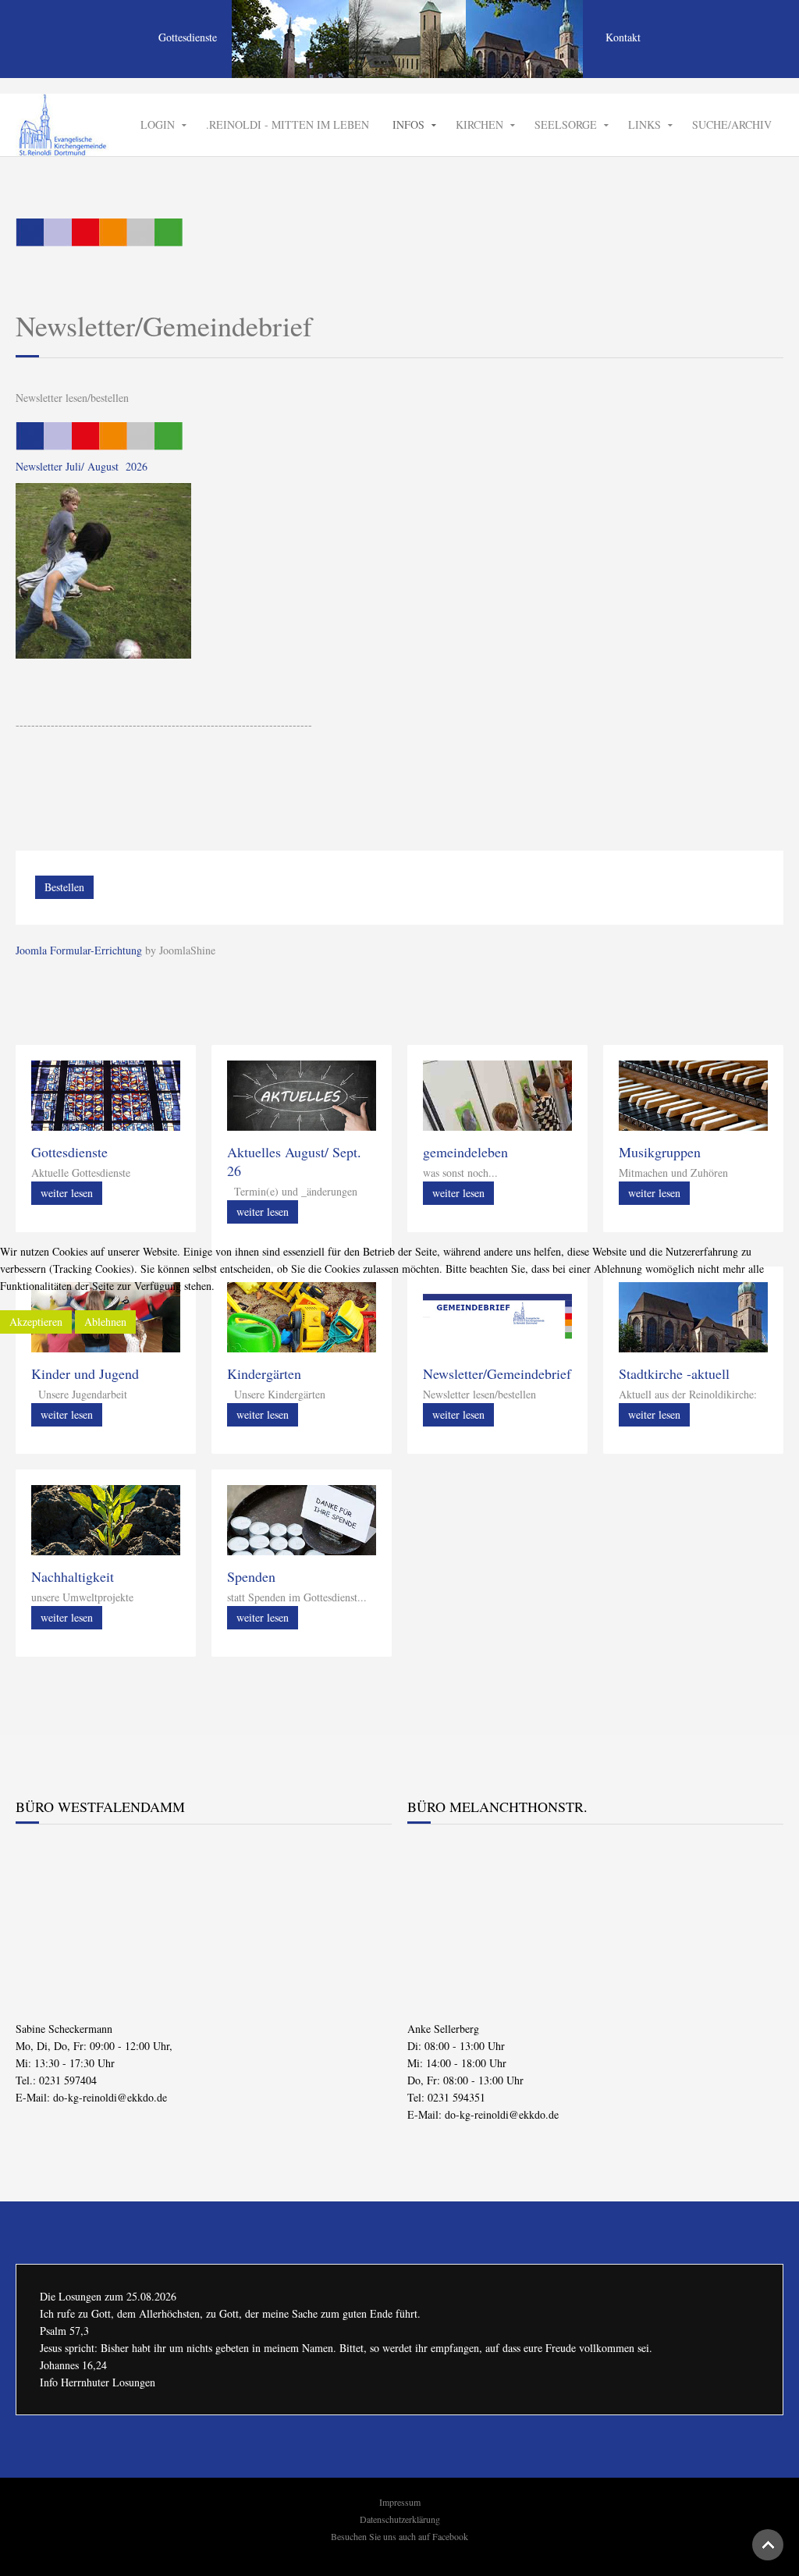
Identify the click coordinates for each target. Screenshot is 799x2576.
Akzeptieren (36, 1322)
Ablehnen (105, 1322)
